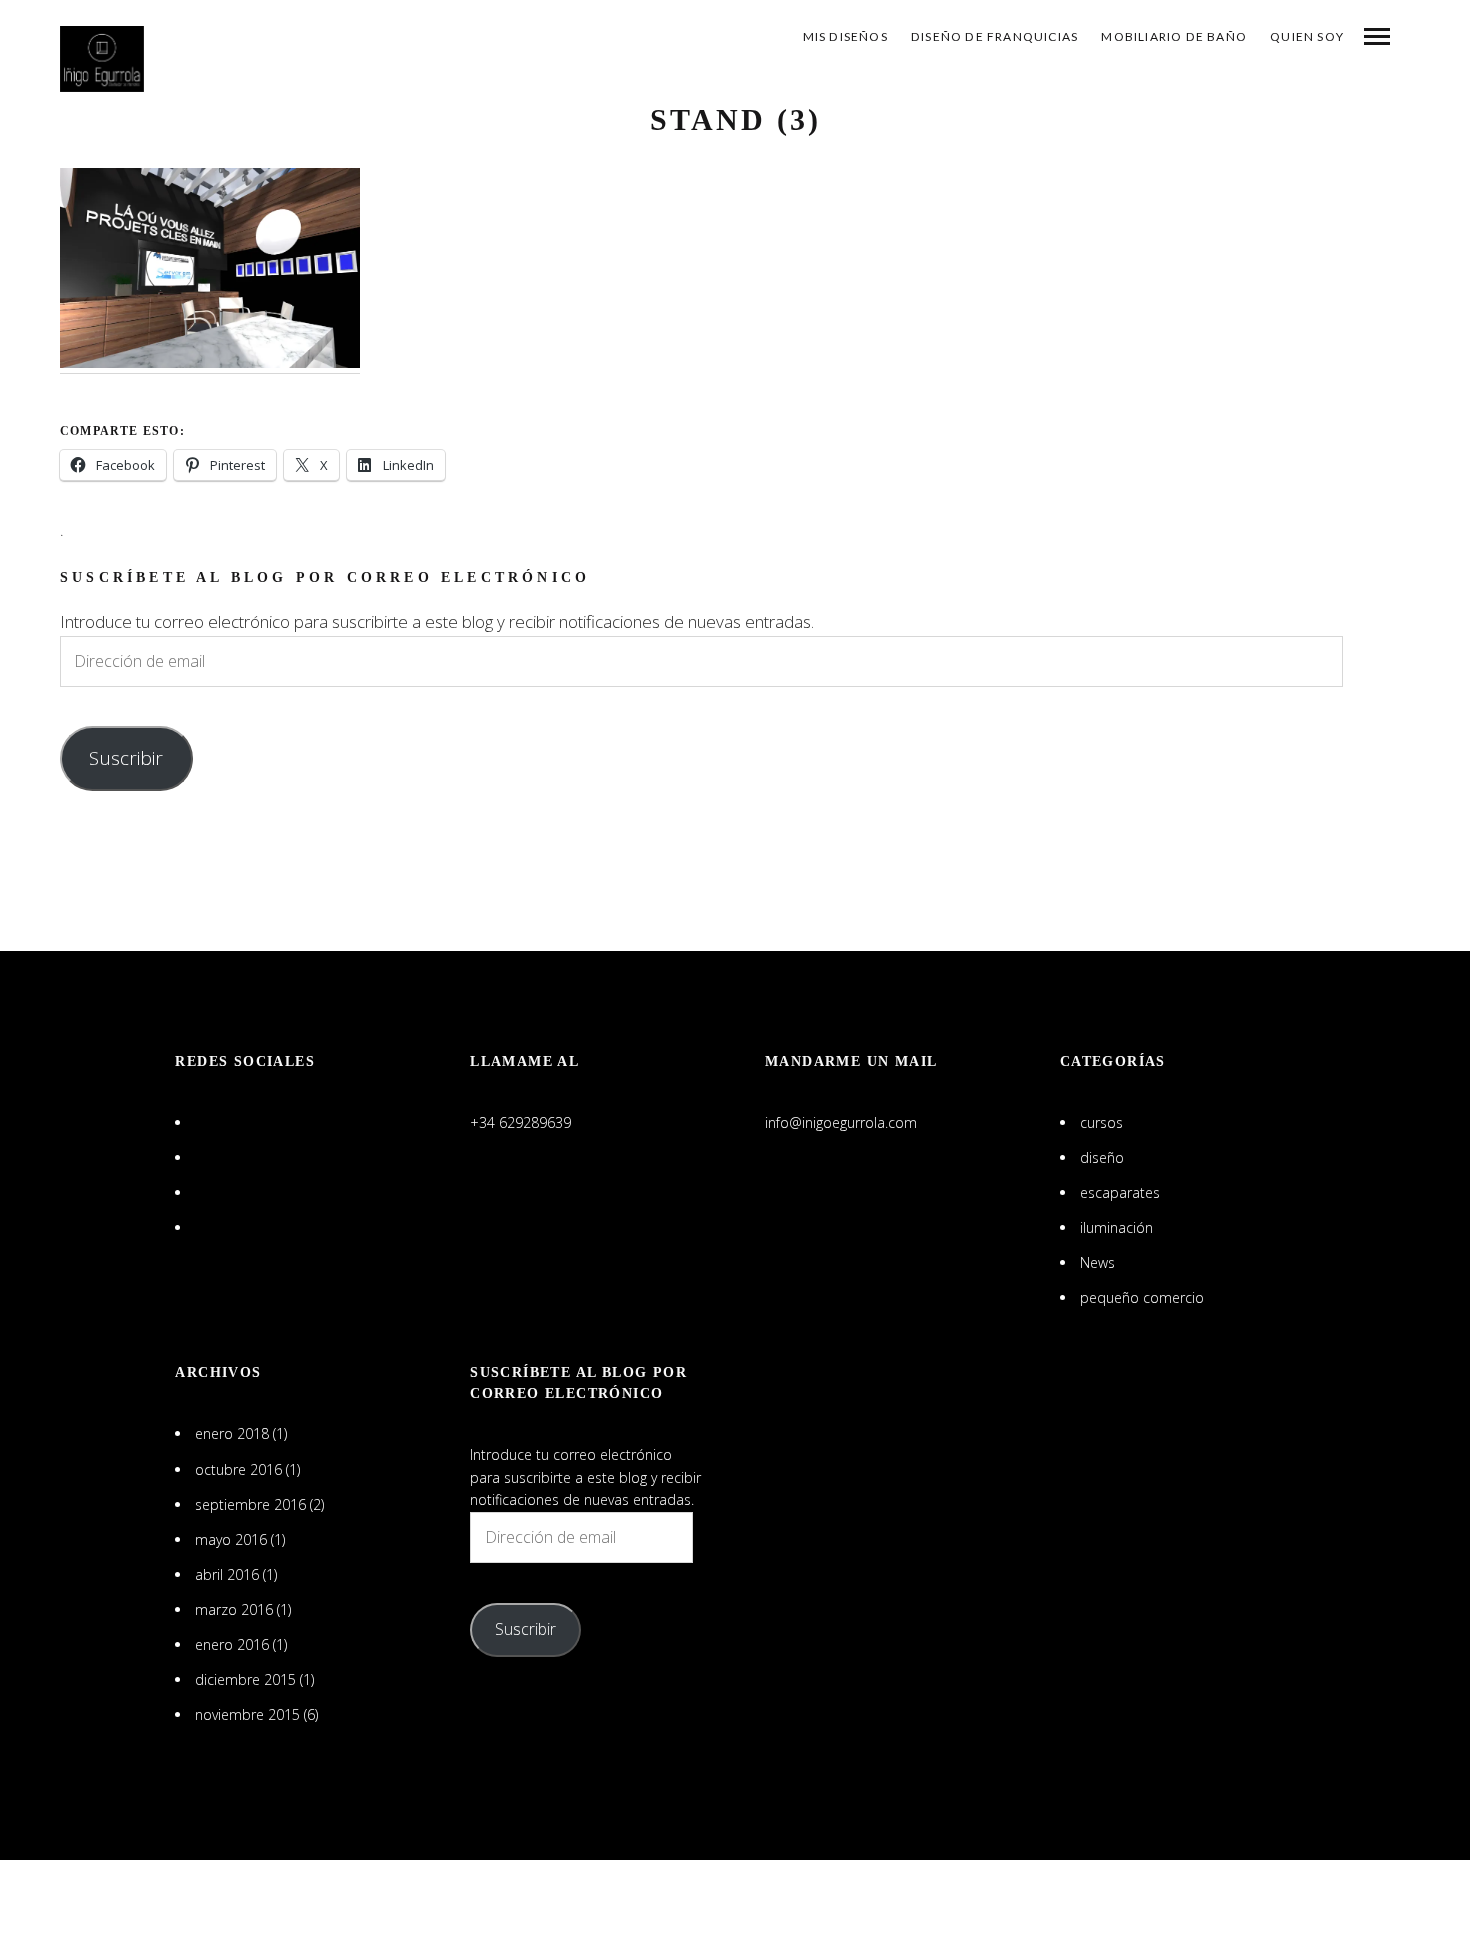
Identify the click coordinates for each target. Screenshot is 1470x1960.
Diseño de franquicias (994, 36)
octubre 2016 (238, 1469)
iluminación (1116, 1227)
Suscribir (126, 758)
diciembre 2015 (245, 1679)
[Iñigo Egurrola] (102, 59)
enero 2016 (232, 1644)
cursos (1101, 1122)
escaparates (1120, 1192)
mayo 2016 (231, 1539)
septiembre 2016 (250, 1504)
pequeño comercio (1142, 1297)
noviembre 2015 (247, 1714)
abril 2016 (227, 1574)
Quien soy (1307, 36)
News (1097, 1262)
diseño (1102, 1157)
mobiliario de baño (1174, 36)
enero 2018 (232, 1433)
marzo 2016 (234, 1609)
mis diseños (845, 36)
